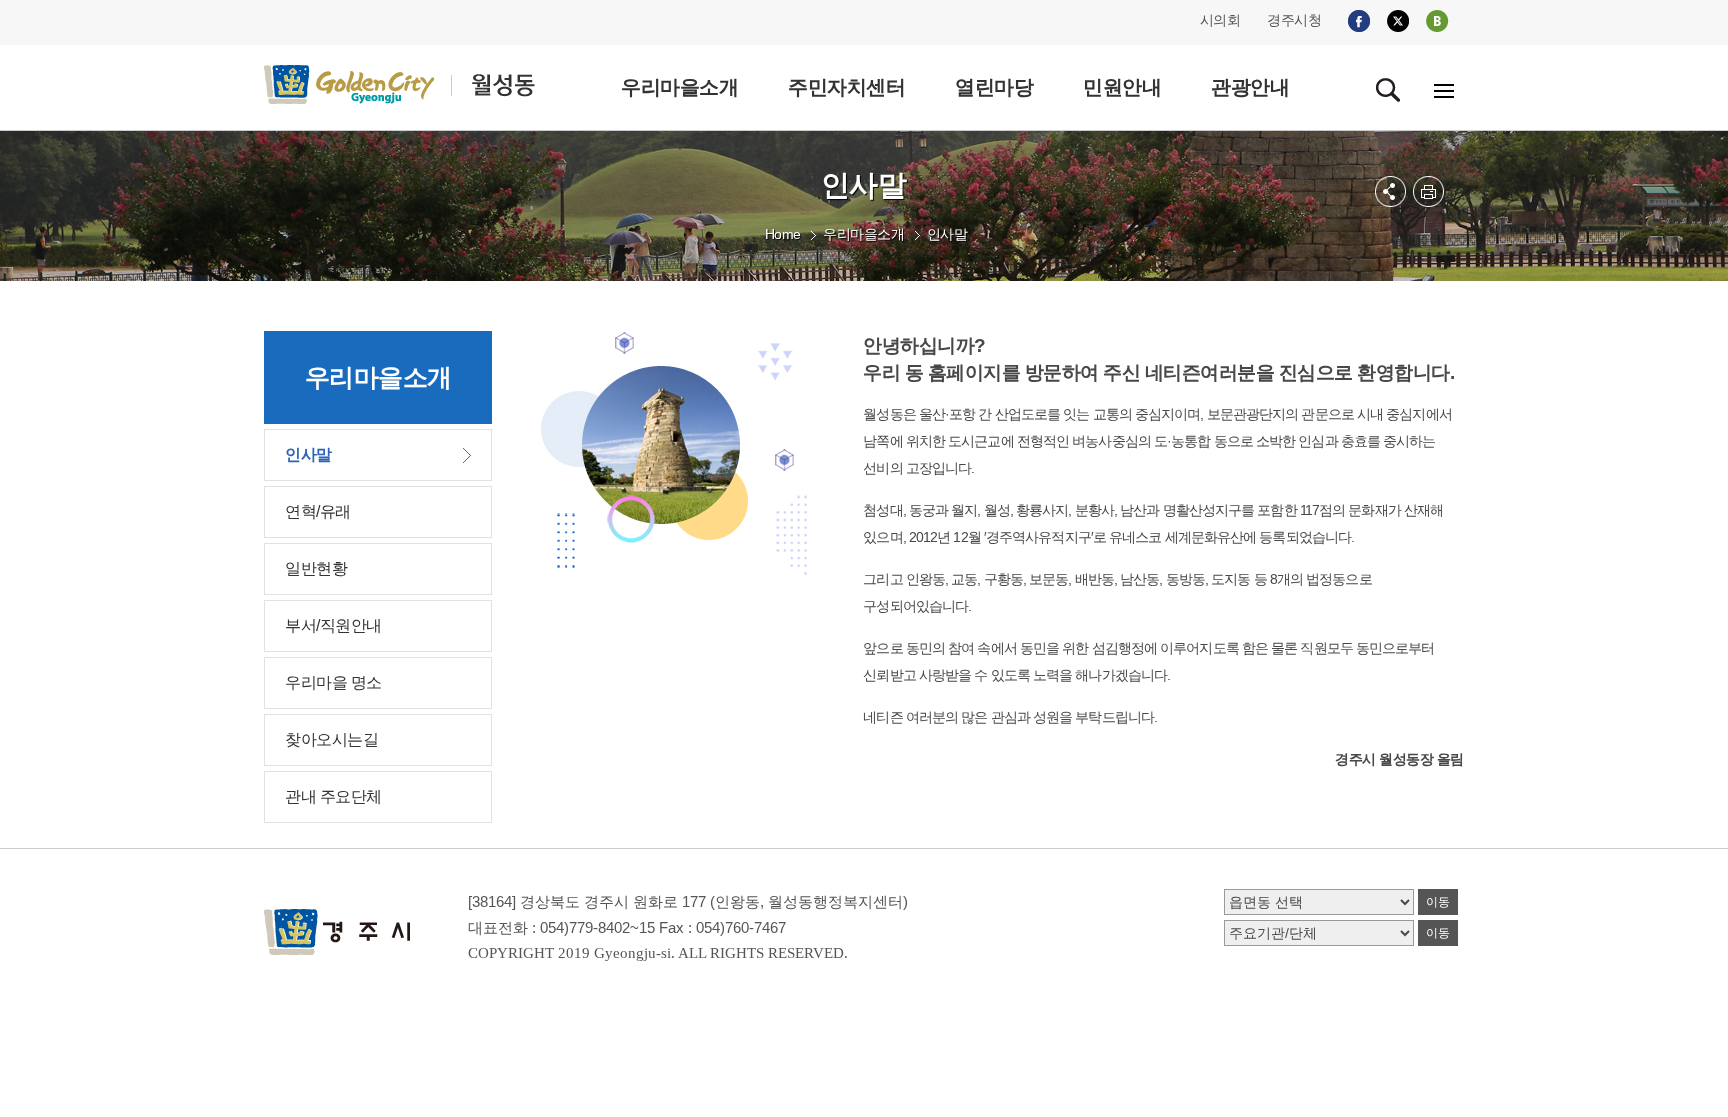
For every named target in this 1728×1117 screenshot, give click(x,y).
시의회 (1220, 20)
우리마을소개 (863, 234)
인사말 (947, 234)
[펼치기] (1390, 191)
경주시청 (1294, 20)
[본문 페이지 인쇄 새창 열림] (1428, 191)
